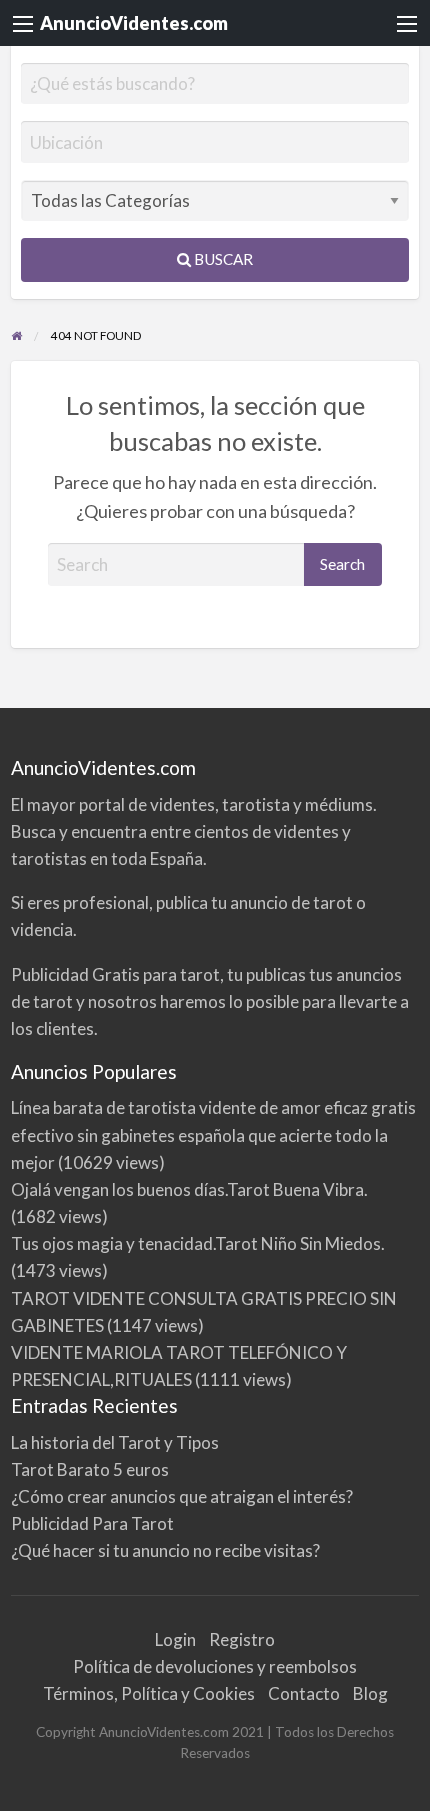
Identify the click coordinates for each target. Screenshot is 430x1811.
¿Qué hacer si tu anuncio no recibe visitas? (165, 1550)
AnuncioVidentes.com (134, 23)
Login (175, 1639)
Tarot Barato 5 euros (90, 1469)
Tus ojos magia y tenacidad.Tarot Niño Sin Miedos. (198, 1243)
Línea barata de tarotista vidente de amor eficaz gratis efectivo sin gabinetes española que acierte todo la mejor (213, 1134)
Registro (242, 1639)
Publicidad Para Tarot (92, 1523)
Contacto (304, 1693)
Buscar (222, 259)
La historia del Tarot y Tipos (115, 1442)
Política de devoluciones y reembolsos (215, 1666)
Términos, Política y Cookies (149, 1693)
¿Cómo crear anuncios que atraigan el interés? (182, 1496)
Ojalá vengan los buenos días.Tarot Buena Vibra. (189, 1189)
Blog (370, 1693)
